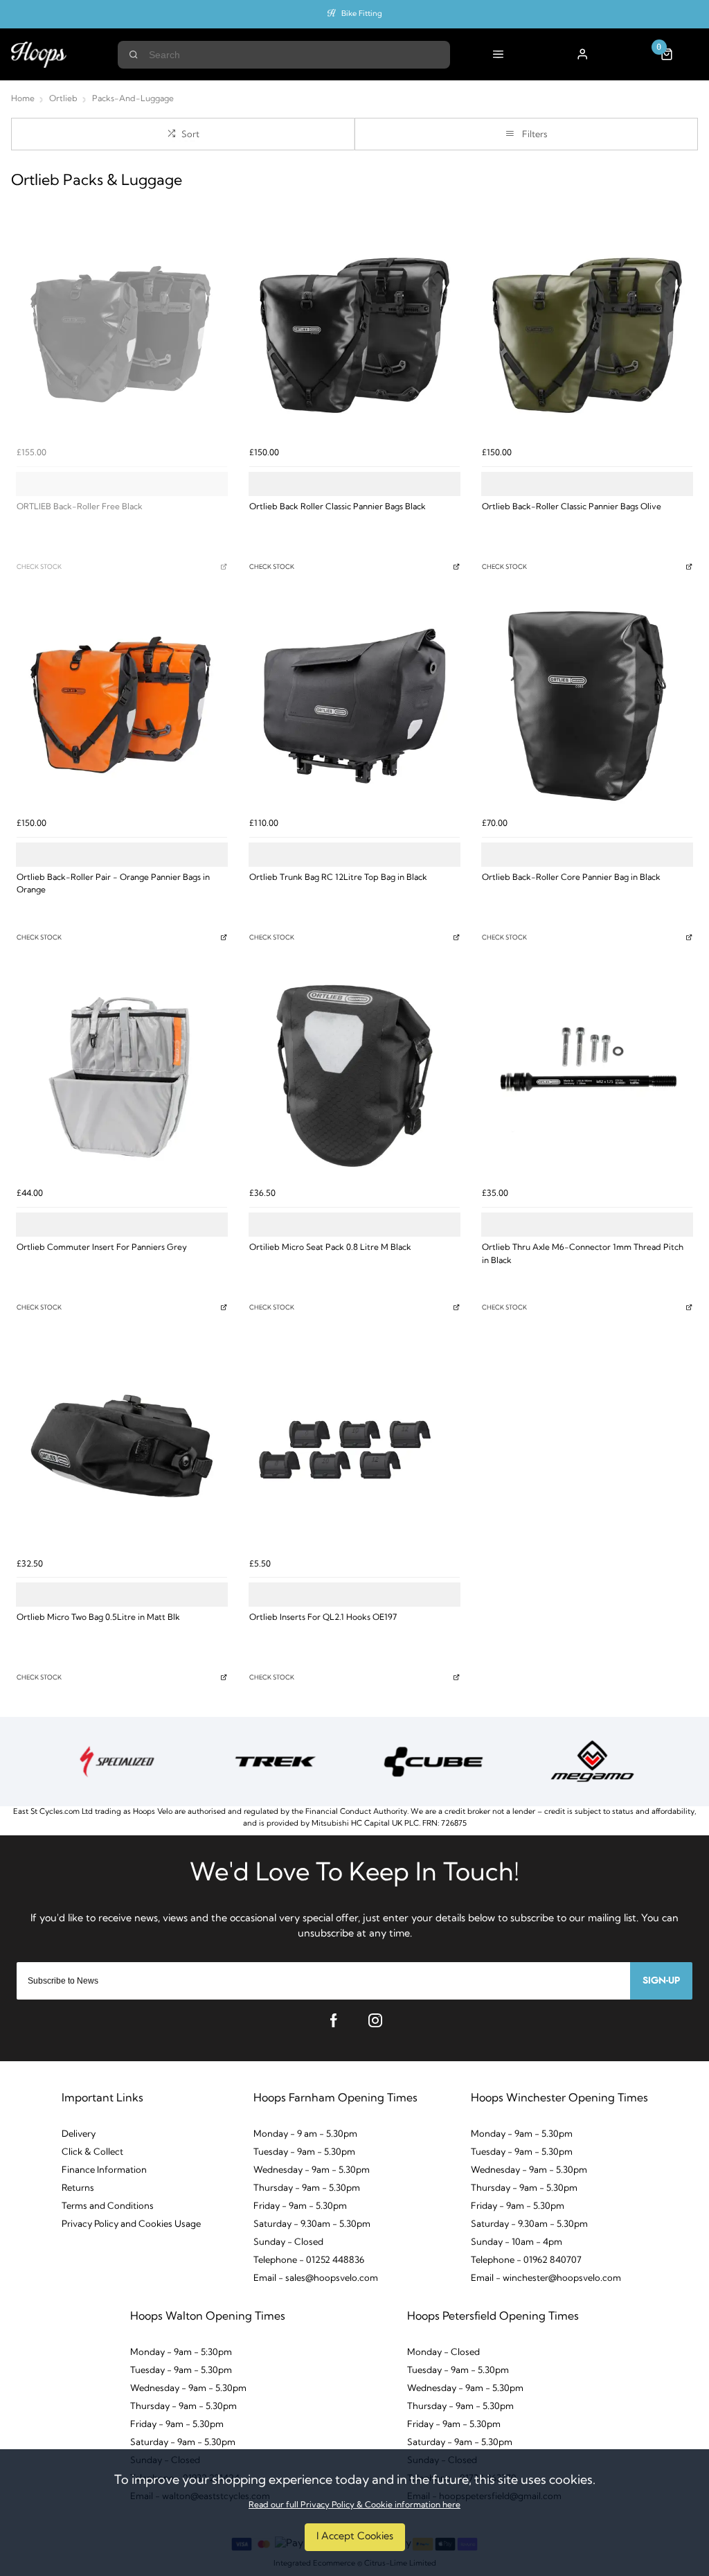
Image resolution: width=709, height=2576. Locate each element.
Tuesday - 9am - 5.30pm (304, 2152)
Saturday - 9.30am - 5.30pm (312, 2224)
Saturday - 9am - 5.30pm (183, 2443)
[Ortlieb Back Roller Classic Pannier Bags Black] (354, 335)
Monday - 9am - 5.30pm (522, 2134)
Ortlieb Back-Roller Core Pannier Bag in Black (571, 878)
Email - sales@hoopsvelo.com (316, 2278)
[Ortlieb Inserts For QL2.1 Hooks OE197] (354, 1446)
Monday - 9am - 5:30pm (181, 2353)
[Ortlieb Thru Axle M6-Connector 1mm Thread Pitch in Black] (587, 1076)
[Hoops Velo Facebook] (334, 2020)
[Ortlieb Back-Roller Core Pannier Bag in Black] (587, 706)
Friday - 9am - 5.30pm (300, 2206)
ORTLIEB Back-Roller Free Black (80, 507)
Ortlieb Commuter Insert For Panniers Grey (102, 1248)
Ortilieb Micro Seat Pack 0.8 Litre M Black (330, 1248)
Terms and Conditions (108, 2206)
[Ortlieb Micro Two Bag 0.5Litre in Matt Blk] (122, 1446)
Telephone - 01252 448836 (309, 2260)
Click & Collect (92, 2152)
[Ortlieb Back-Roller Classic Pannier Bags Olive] (587, 335)
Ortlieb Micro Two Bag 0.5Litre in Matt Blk (98, 1618)
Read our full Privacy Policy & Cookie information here (354, 2505)
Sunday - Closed (288, 2242)
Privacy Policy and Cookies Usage (131, 2224)
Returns (78, 2188)
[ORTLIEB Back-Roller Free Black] (122, 335)
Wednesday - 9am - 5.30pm (312, 2170)
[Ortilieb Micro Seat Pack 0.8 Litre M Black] (354, 1076)
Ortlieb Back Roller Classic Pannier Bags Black (338, 507)
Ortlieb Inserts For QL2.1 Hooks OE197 (323, 1618)
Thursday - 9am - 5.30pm (307, 2188)
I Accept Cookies (355, 2537)
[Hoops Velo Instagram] (375, 2020)
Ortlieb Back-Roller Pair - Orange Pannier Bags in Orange (113, 884)
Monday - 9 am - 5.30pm (305, 2134)
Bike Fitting (362, 14)
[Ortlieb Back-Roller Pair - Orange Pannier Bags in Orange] (122, 706)
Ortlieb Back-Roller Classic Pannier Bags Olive (572, 507)
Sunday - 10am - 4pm (517, 2242)
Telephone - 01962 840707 (526, 2260)
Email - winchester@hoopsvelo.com (546, 2278)
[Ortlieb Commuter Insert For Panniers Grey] (122, 1076)
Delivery (79, 2134)
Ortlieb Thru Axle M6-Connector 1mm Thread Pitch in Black (583, 1254)
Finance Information (104, 2170)
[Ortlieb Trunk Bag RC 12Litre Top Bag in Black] (354, 706)
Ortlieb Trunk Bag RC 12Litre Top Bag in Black (338, 878)
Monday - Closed (443, 2353)
